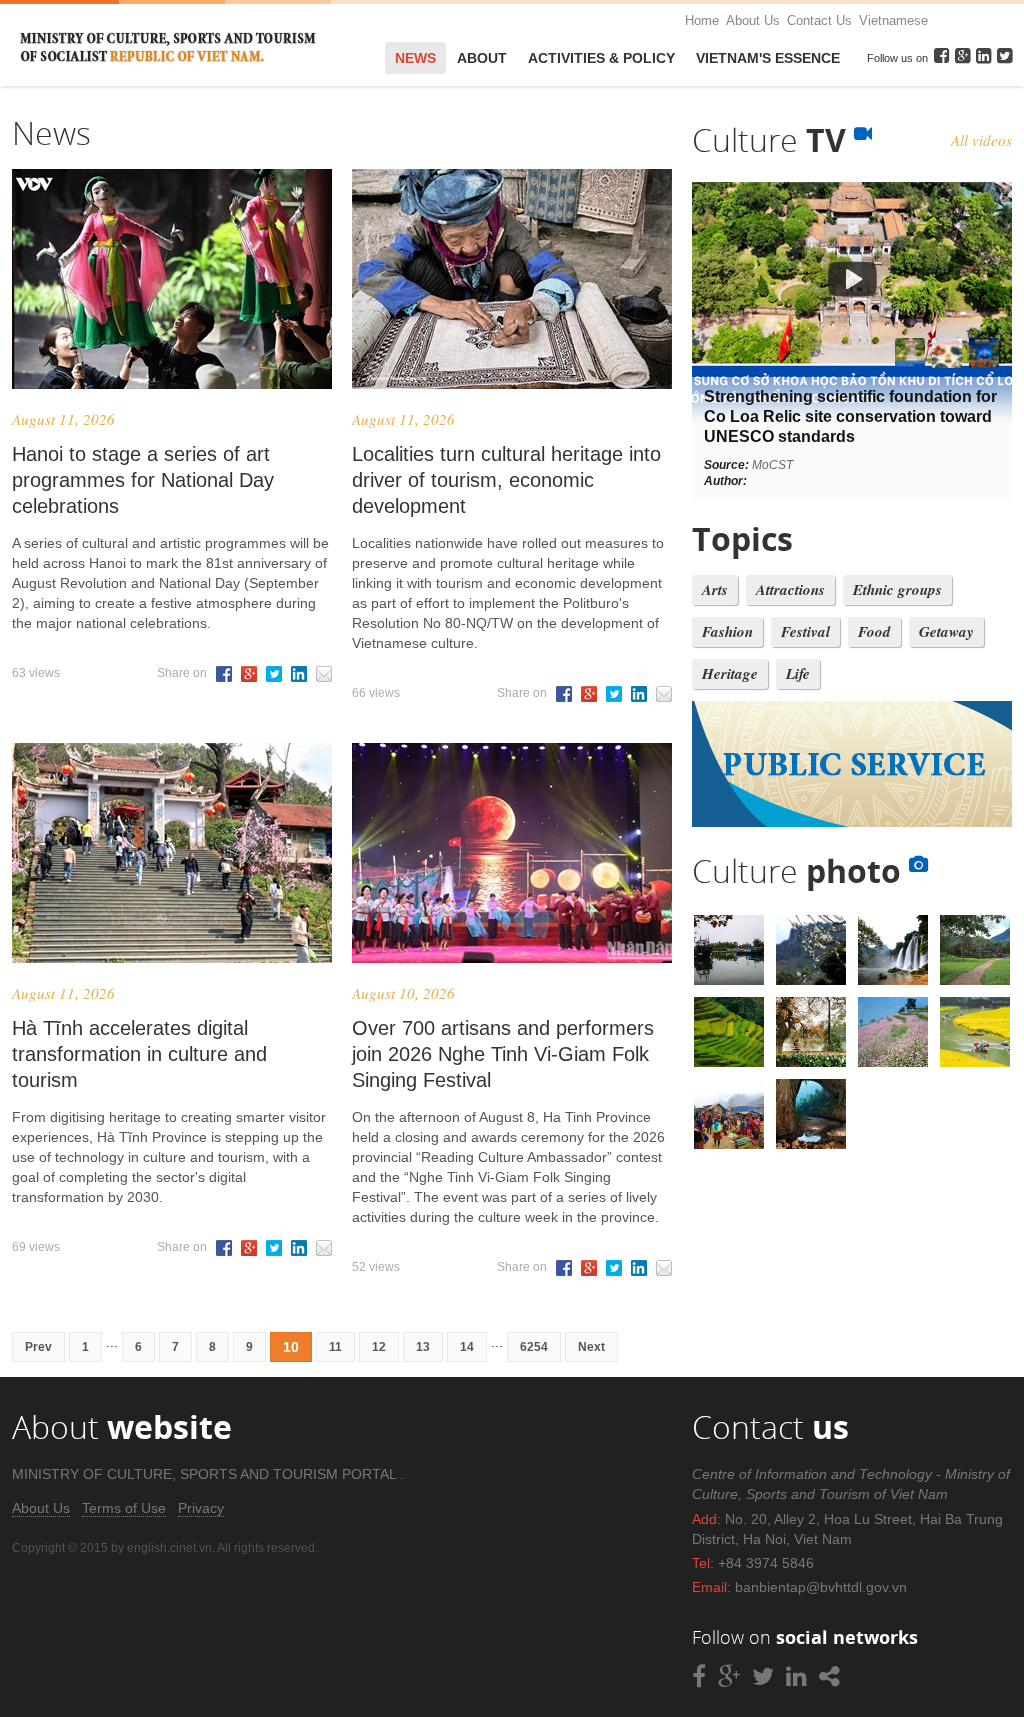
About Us (753, 20)
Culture (773, 139)
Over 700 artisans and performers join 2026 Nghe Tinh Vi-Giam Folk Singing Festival (503, 1054)
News (415, 58)
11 (335, 1347)
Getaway (946, 631)
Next (591, 1347)
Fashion (727, 631)
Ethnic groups (897, 589)
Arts (715, 589)
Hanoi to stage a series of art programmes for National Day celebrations (143, 480)
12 (379, 1347)
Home (702, 20)
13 (423, 1347)
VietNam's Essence (768, 58)
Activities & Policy (601, 58)
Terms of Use (124, 1508)
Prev (38, 1347)
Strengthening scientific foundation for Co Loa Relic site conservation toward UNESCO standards (850, 416)
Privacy (201, 1508)
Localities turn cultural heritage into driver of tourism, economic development (506, 480)
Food (874, 631)
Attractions (790, 589)
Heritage (730, 673)
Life (798, 673)
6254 (534, 1347)
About (482, 58)
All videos (981, 140)
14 (467, 1347)
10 (291, 1347)
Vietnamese (893, 20)
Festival (805, 631)
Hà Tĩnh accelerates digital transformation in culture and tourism (139, 1054)
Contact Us (819, 20)
